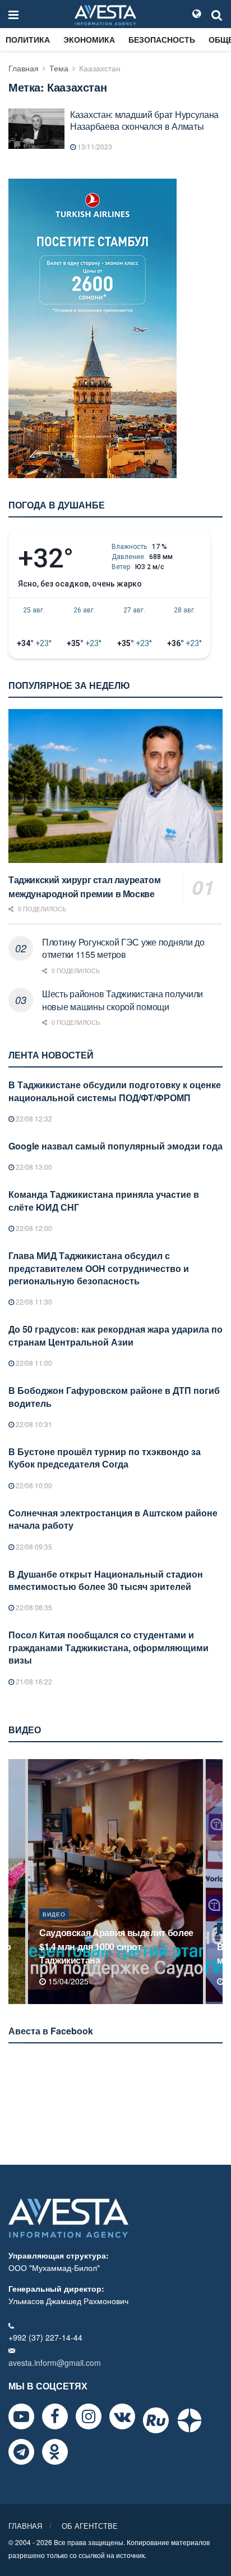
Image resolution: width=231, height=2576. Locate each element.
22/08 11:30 (33, 1301)
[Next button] (215, 1882)
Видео (54, 1928)
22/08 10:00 (33, 1485)
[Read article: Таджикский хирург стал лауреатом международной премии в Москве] (115, 786)
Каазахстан (100, 68)
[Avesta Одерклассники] (55, 2452)
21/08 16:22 (33, 1681)
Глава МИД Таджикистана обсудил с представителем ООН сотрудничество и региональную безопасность (99, 1268)
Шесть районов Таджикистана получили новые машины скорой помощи (123, 1000)
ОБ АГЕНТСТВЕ (90, 2526)
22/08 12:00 (33, 1228)
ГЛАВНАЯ (25, 2526)
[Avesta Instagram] (89, 2416)
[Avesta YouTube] (21, 2416)
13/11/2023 (94, 146)
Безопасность (162, 39)
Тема (59, 68)
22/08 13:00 (33, 1167)
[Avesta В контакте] (122, 2416)
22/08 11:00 (33, 1363)
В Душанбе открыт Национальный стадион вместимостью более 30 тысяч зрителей (106, 1580)
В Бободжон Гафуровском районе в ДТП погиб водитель (114, 1396)
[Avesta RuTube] (156, 2420)
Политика (28, 39)
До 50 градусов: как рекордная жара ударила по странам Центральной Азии (115, 1335)
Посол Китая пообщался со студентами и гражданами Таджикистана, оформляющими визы (108, 1647)
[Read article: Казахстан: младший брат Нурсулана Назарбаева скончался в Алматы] (36, 129)
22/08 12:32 (33, 1118)
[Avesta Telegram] (21, 2452)
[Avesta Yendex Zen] (190, 2420)
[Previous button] (16, 1882)
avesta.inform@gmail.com (55, 2363)
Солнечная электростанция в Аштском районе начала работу (113, 1519)
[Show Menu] (13, 14)
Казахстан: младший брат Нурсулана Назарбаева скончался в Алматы (144, 120)
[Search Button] (217, 14)
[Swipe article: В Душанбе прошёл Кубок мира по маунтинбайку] (115, 1882)
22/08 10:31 (33, 1424)
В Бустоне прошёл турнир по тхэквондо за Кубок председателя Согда (105, 1458)
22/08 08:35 (33, 1607)
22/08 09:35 (33, 1546)
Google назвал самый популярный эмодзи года (115, 1146)
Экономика (89, 39)
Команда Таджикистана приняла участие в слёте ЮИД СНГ (104, 1200)
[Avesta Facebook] (55, 2416)
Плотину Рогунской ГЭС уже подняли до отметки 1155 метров (123, 948)
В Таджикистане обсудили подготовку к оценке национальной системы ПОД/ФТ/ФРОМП (115, 1091)
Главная (24, 68)
